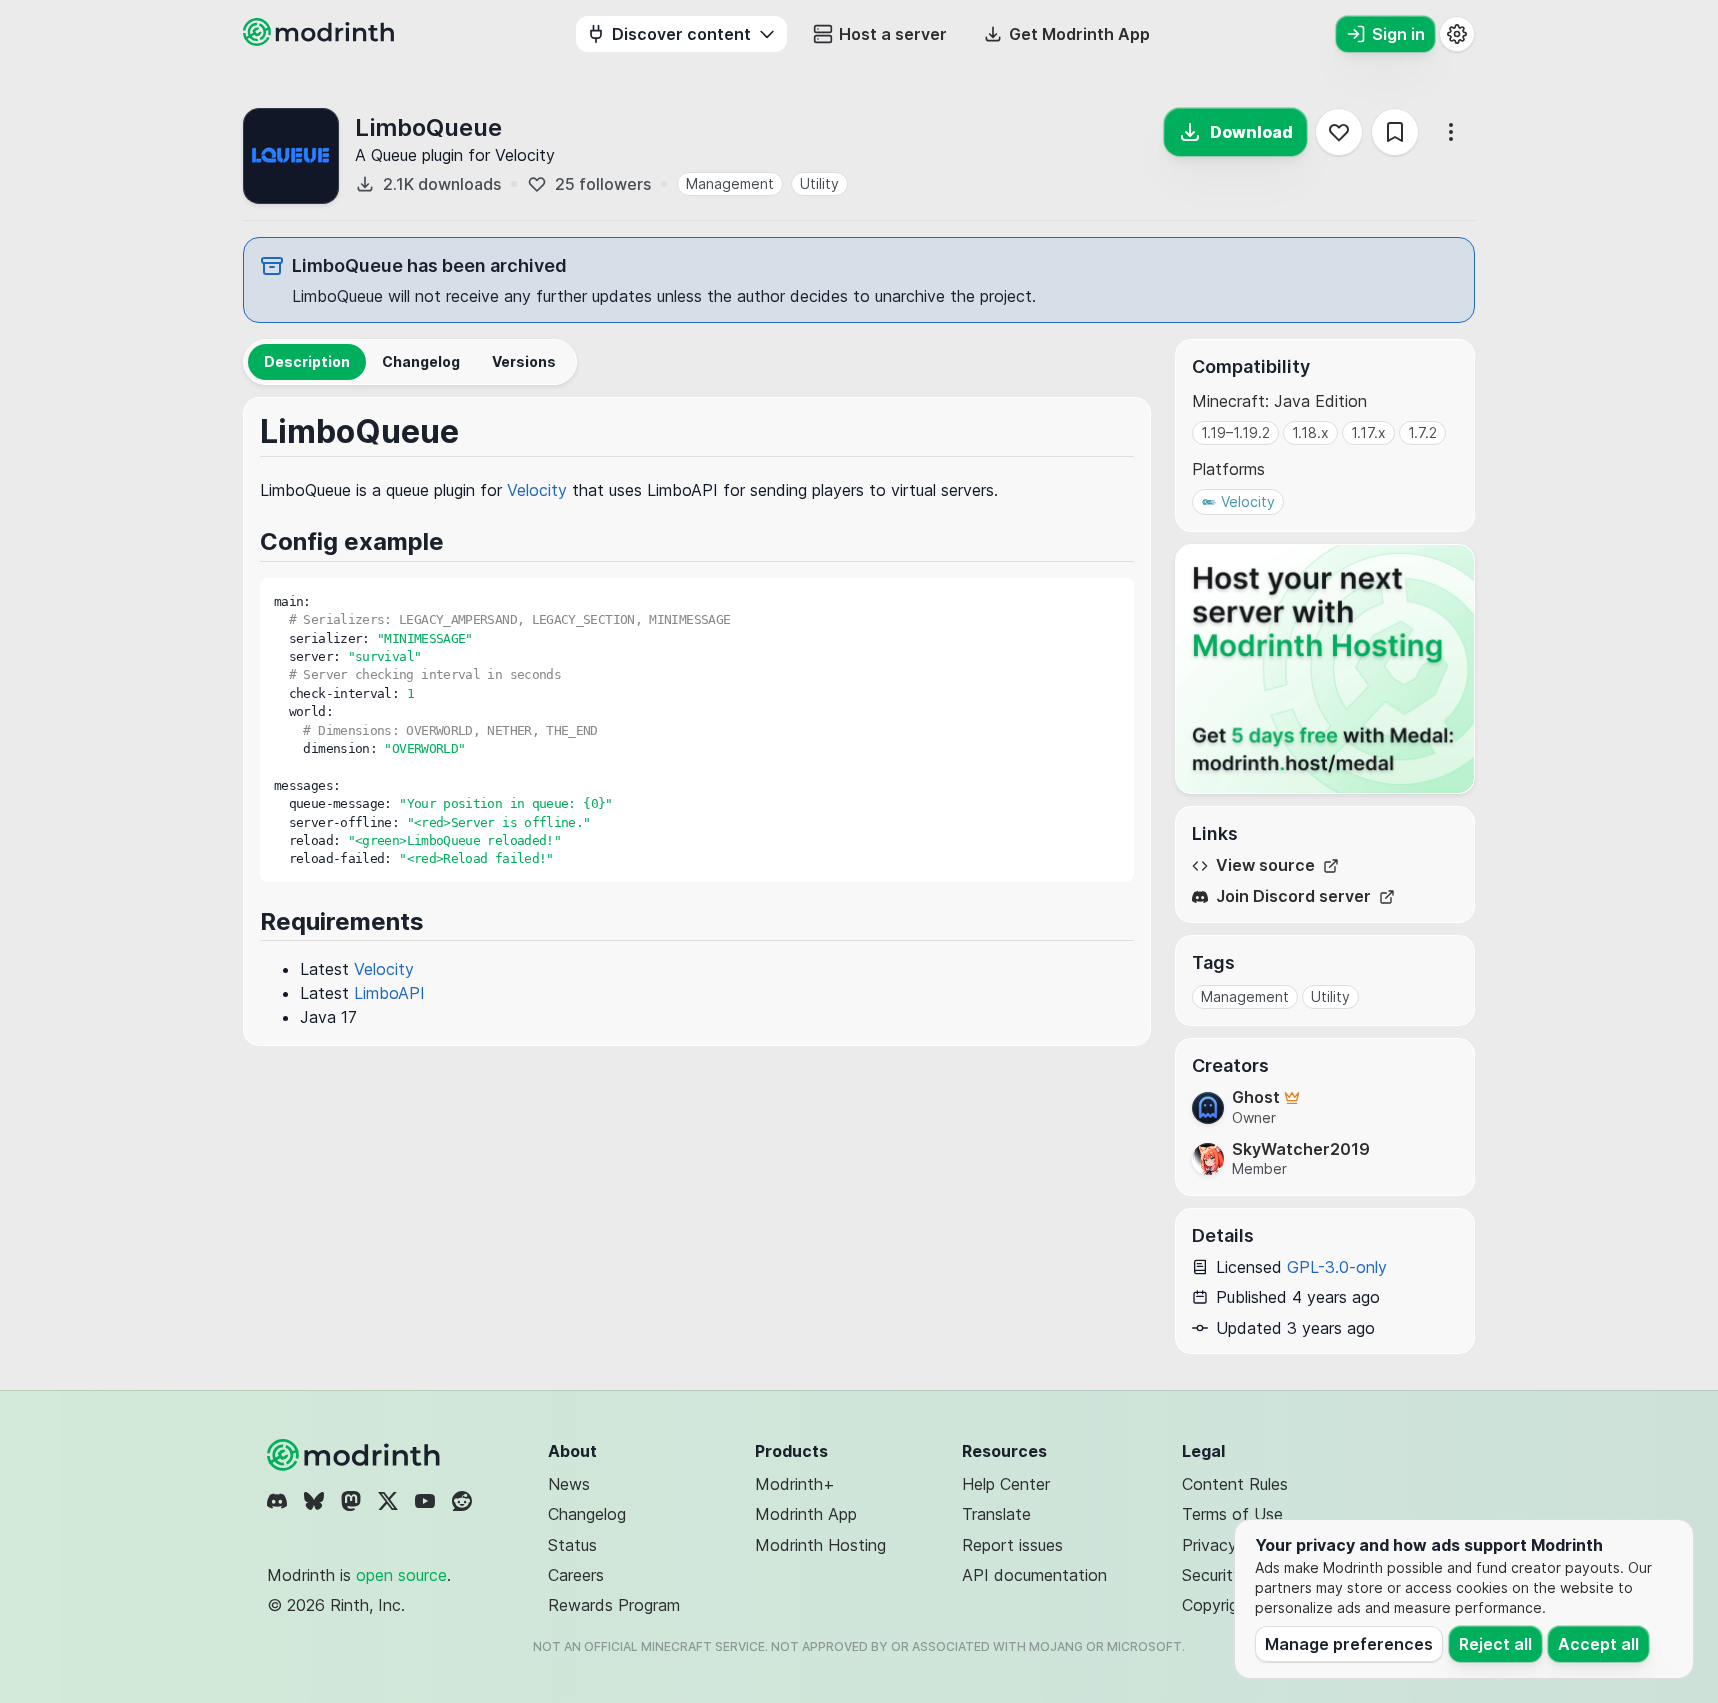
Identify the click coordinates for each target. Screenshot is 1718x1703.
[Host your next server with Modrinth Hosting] (1325, 669)
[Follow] (1339, 132)
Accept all (1598, 1644)
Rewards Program (614, 1605)
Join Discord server (1293, 896)
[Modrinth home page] (321, 40)
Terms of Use (1232, 1514)
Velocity (1248, 501)
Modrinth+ (795, 1484)
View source (1265, 865)
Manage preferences (1349, 1644)
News (569, 1484)
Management (730, 183)
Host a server (893, 34)
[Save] (1395, 132)
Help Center (1006, 1484)
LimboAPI (389, 993)
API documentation (1034, 1575)
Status (572, 1545)
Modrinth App (806, 1514)
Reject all (1495, 1644)
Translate (996, 1514)
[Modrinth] (356, 1455)
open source (401, 1575)
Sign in (1398, 34)
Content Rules (1235, 1484)
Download (1251, 132)
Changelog (587, 1514)
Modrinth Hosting (820, 1545)
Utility (819, 183)
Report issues (1012, 1545)
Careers (576, 1575)
